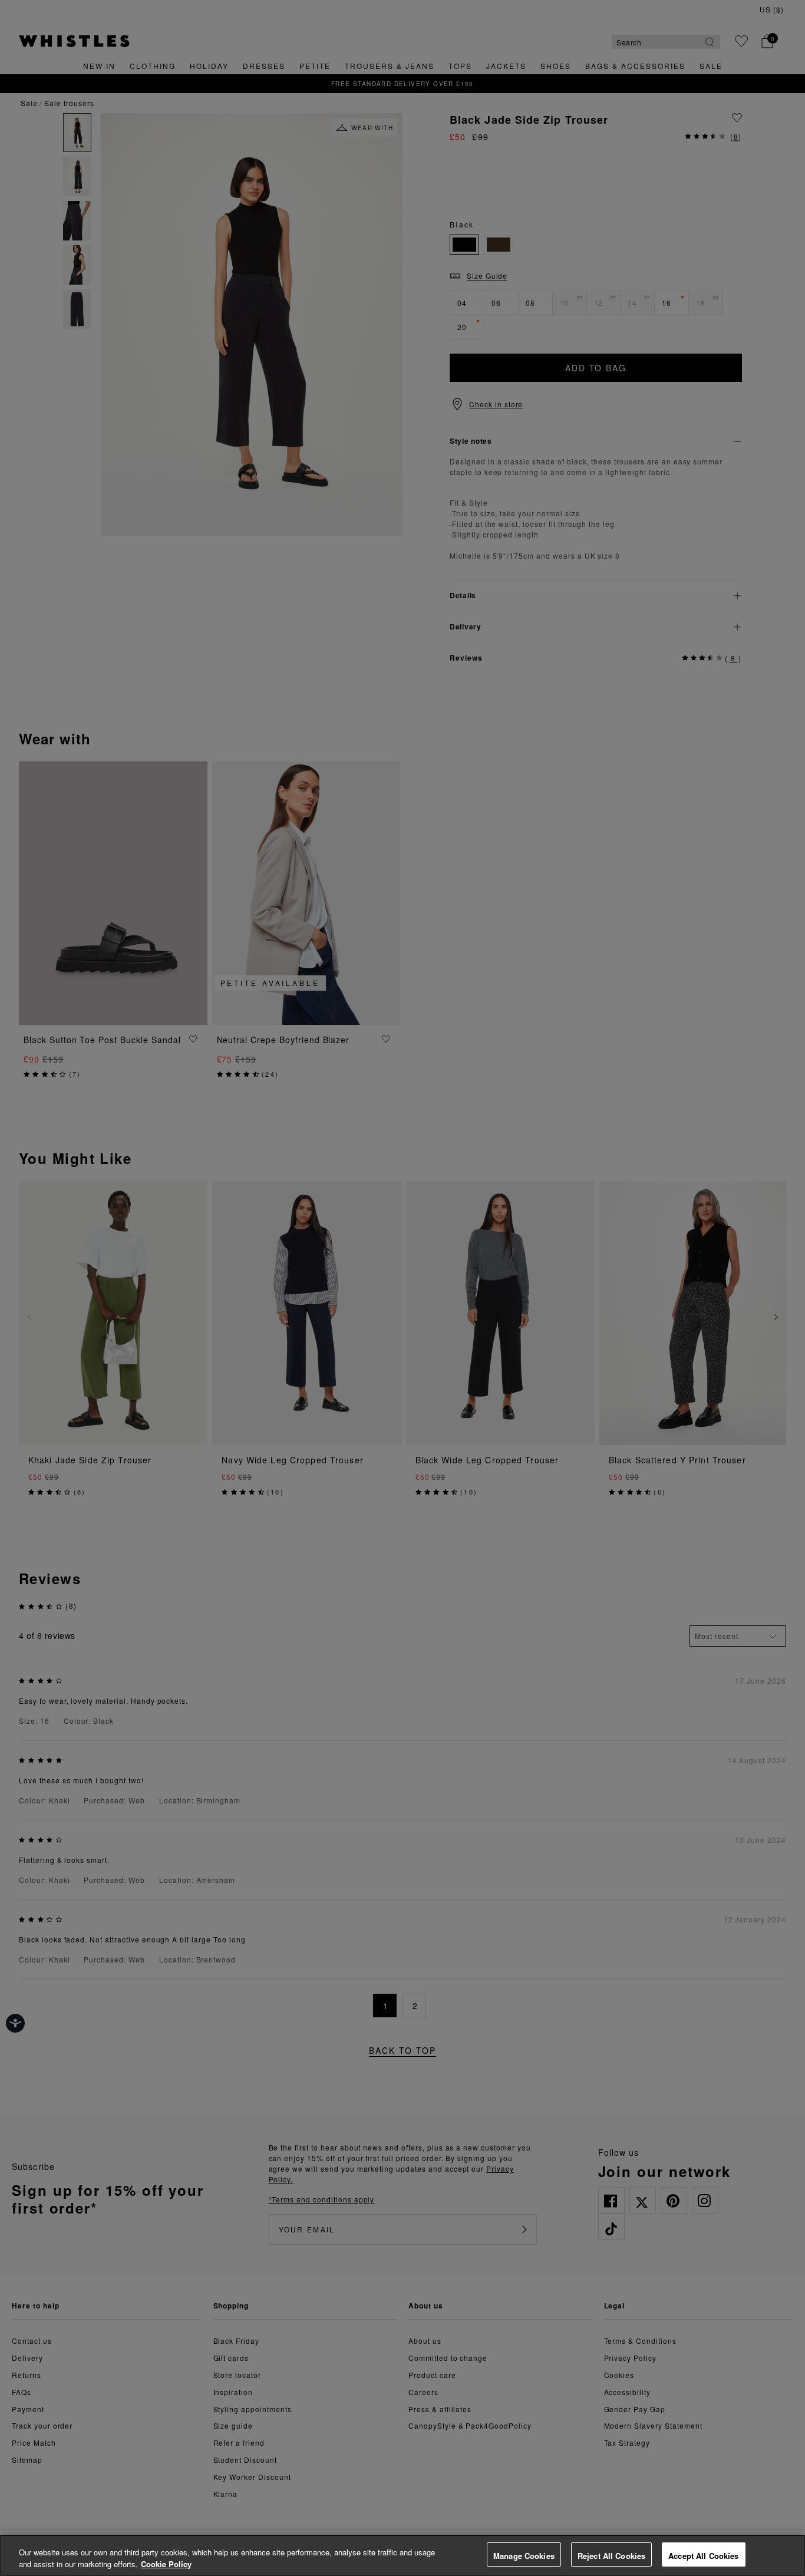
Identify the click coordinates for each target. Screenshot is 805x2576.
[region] (402, 2555)
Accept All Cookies (703, 2556)
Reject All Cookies (611, 2556)
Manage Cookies (524, 2556)
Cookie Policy (166, 2564)
